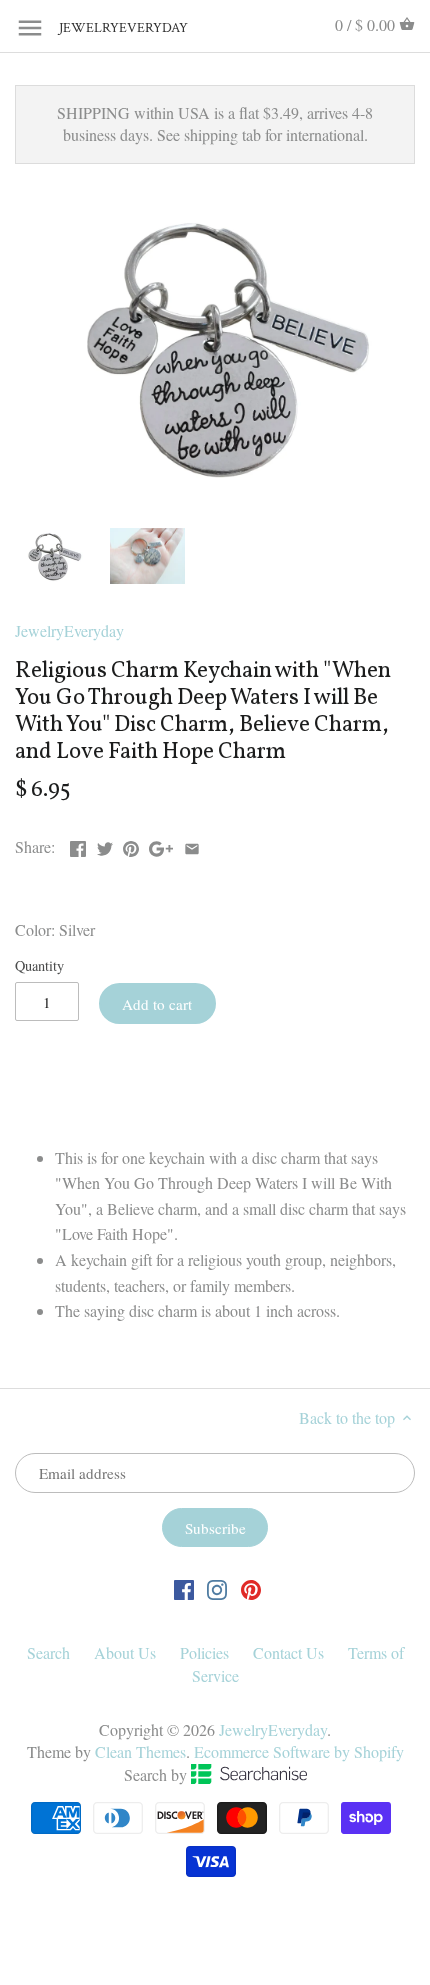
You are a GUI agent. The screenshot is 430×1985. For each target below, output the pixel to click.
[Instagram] (217, 1588)
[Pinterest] (251, 1588)
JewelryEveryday (109, 28)
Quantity (39, 965)
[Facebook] (184, 1588)
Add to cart (157, 1004)
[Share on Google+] (161, 844)
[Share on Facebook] (78, 844)
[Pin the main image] (131, 844)
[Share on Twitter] (105, 844)
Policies (204, 1652)
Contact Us (288, 1652)
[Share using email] (192, 844)
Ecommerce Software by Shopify (299, 1751)
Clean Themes (140, 1751)
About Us (125, 1652)
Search (48, 1652)
